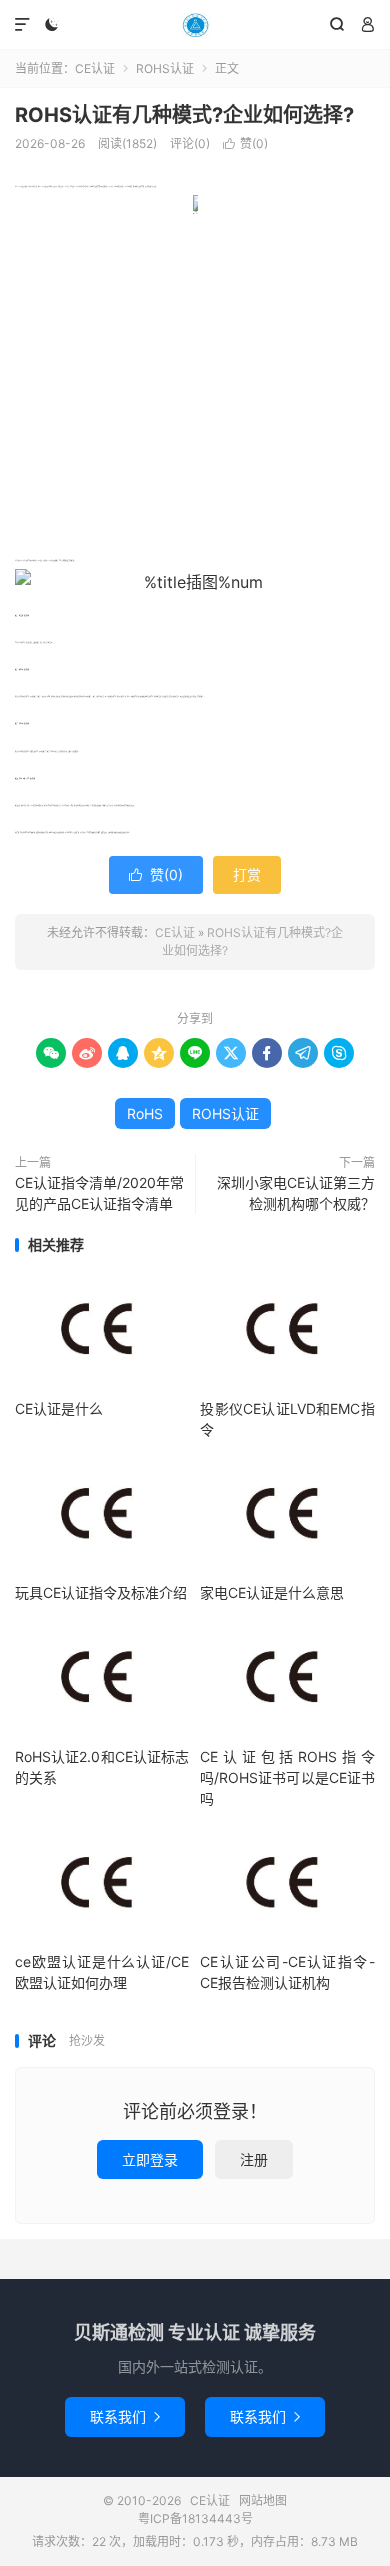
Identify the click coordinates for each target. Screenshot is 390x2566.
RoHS (145, 1113)
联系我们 (125, 2416)
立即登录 (150, 2159)
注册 (254, 2159)
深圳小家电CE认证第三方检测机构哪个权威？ (296, 1193)
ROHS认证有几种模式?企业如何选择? (184, 115)
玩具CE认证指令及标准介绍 (101, 1592)
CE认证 (195, 25)
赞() (245, 143)
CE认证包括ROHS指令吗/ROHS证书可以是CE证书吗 (287, 1777)
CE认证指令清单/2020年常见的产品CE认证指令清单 (99, 1193)
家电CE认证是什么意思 (272, 1592)
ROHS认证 (165, 68)
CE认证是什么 (59, 1408)
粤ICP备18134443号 (195, 2518)
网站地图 (263, 2500)
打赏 (247, 874)
